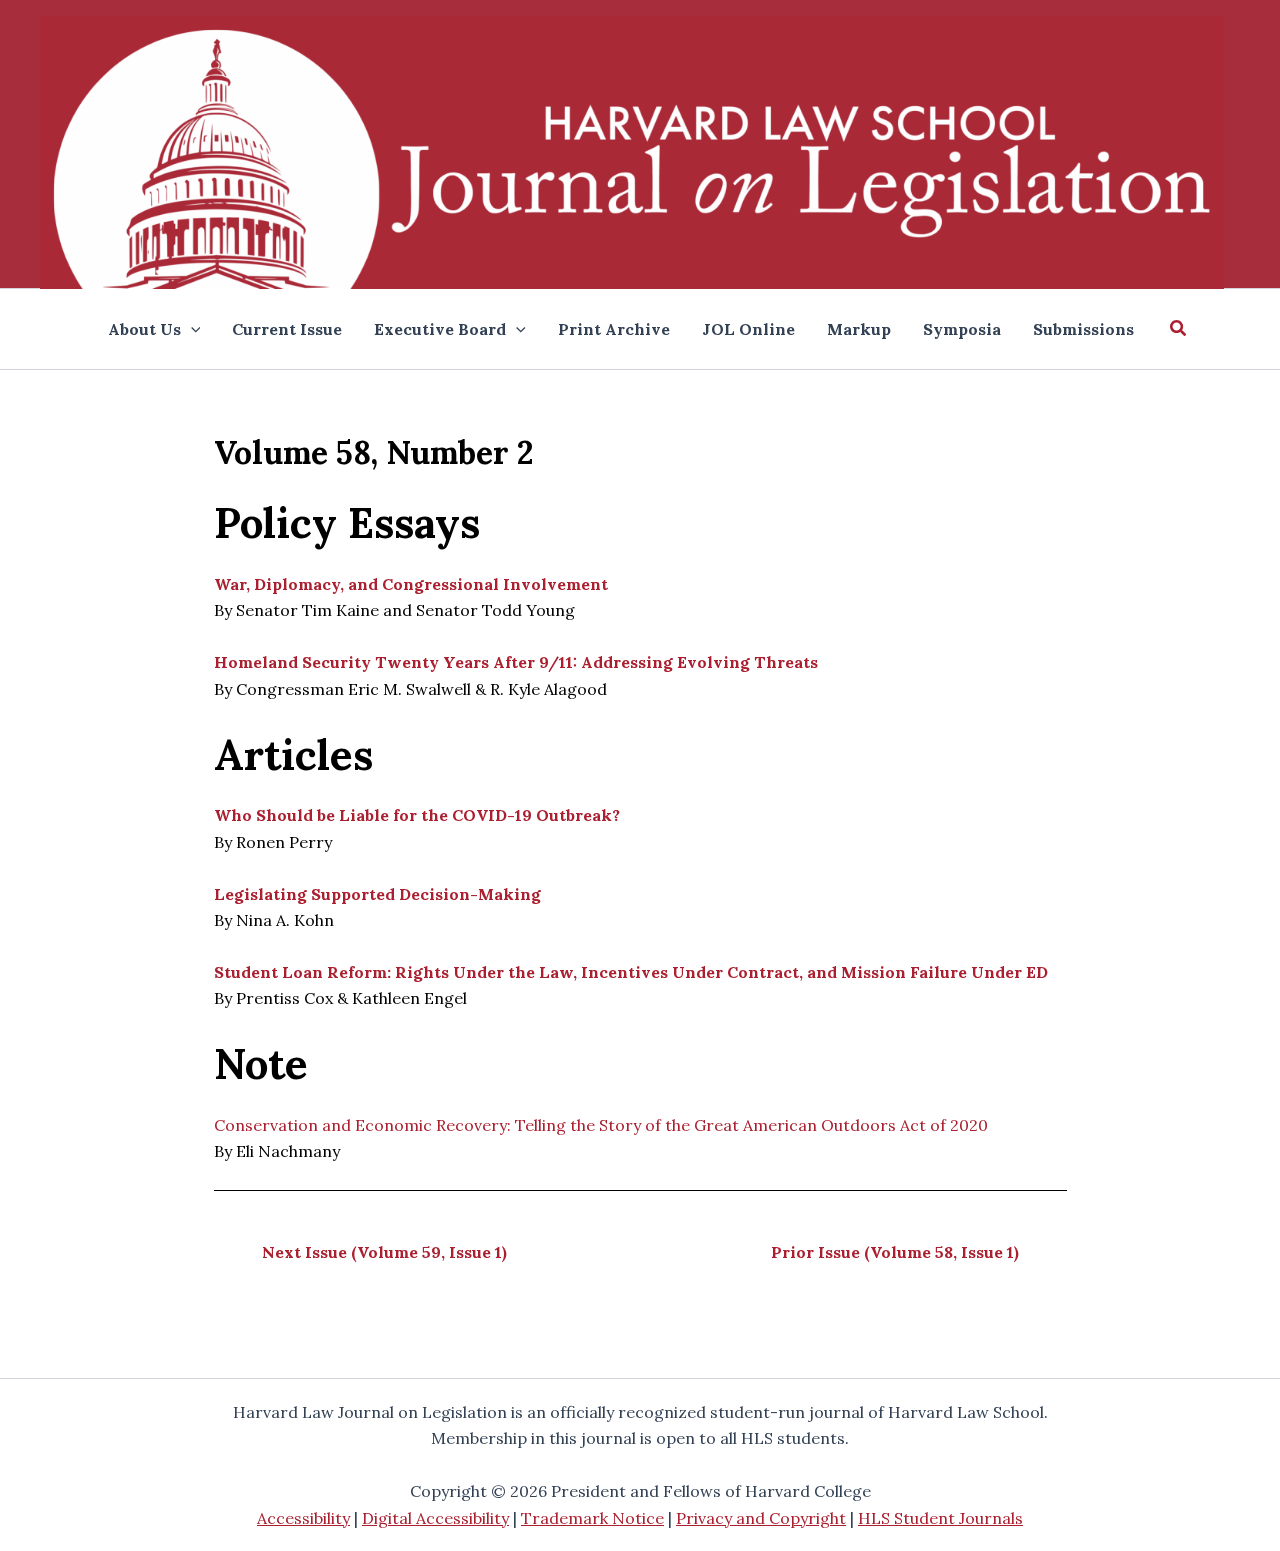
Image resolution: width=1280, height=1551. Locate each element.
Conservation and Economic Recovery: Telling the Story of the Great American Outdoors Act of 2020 (601, 1125)
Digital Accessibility (435, 1518)
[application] (191, 329)
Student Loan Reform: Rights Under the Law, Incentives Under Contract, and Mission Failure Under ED (631, 972)
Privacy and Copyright (761, 1518)
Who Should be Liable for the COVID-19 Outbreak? (417, 815)
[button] (1179, 329)
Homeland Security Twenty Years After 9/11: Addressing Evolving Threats (516, 662)
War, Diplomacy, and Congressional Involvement (411, 584)
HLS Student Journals (940, 1518)
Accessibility (303, 1518)
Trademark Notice (592, 1518)
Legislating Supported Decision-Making (377, 894)
